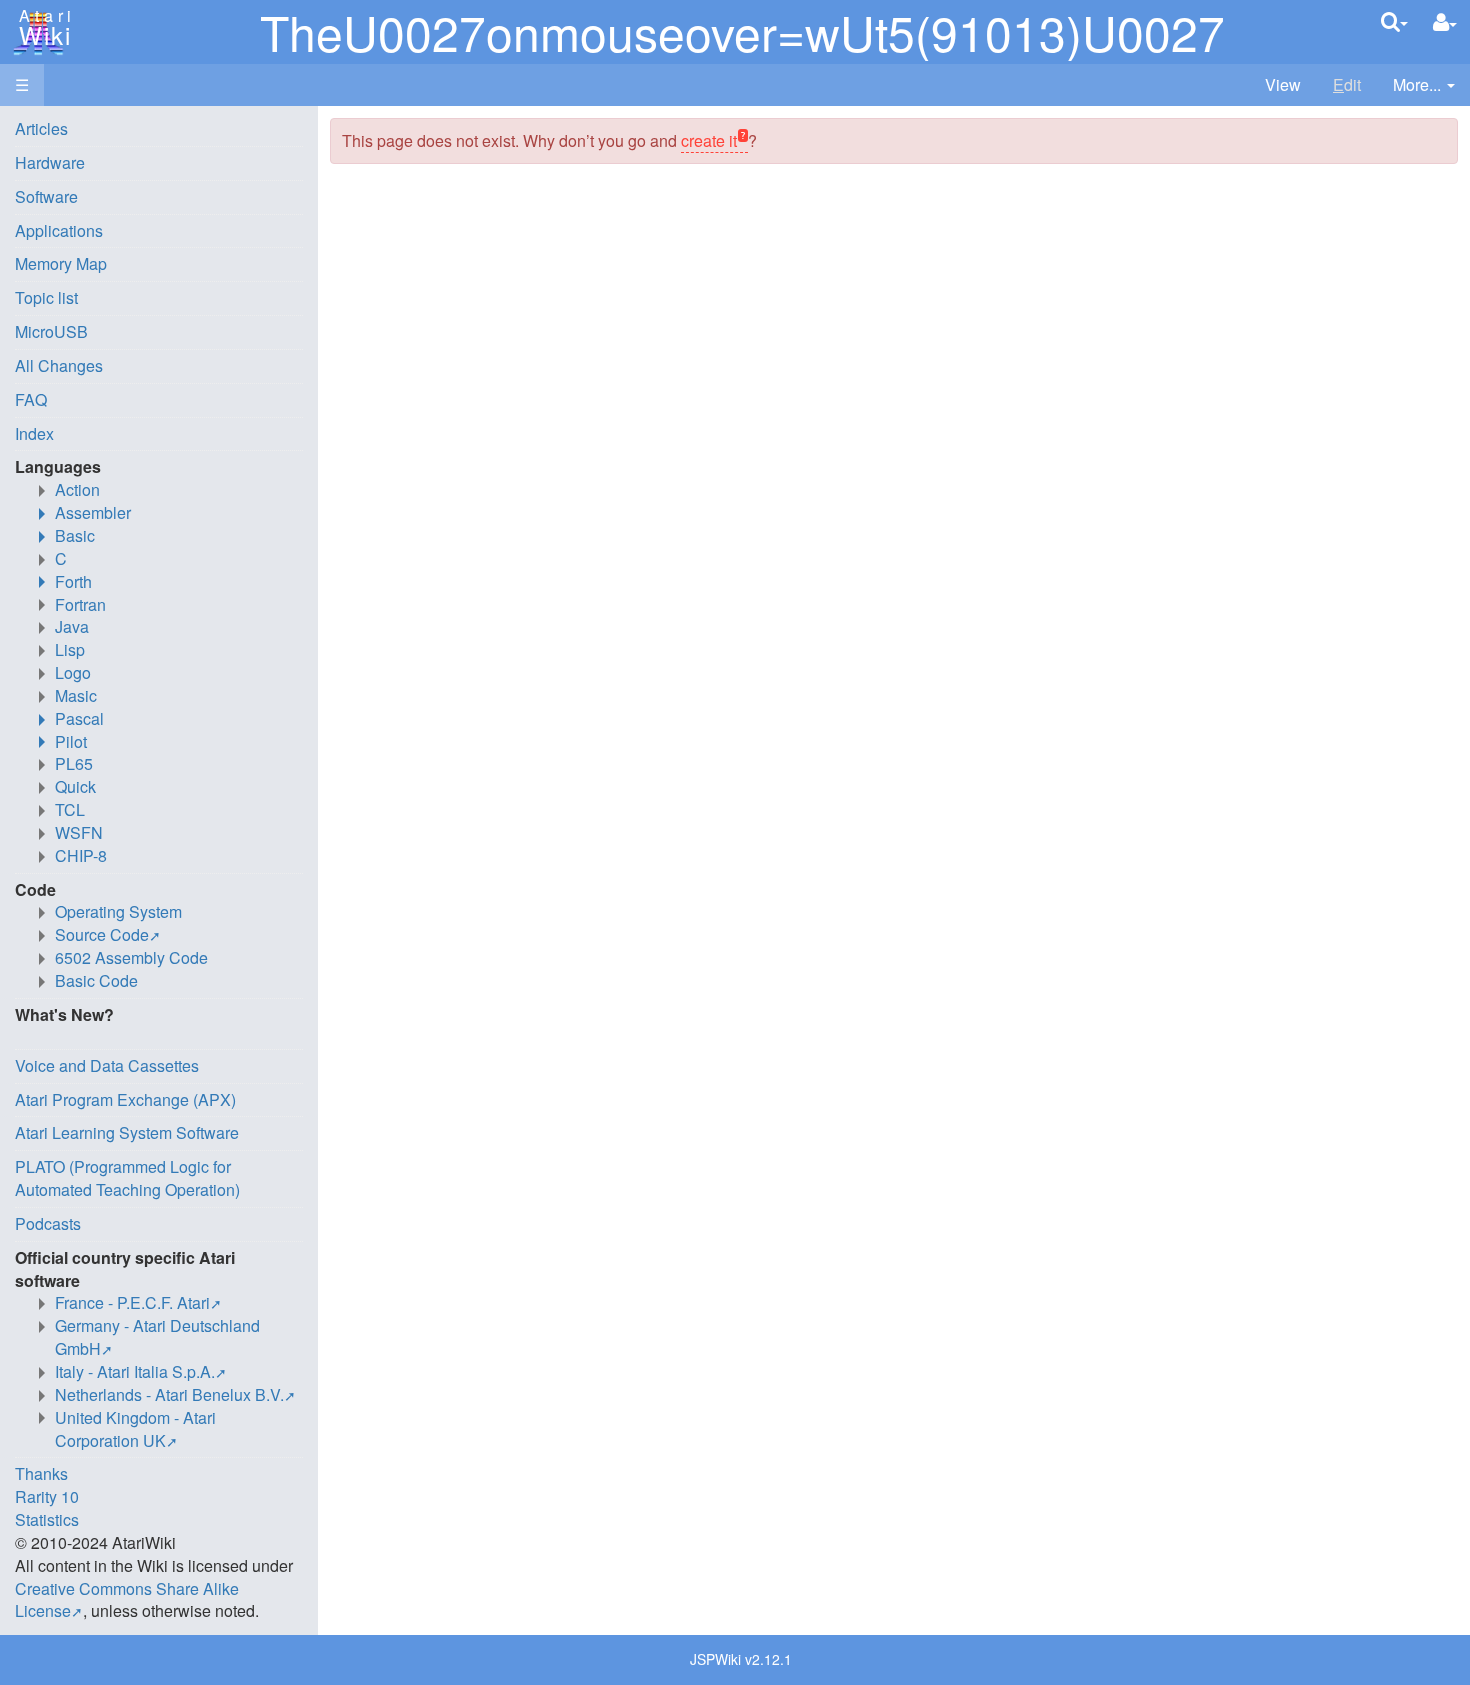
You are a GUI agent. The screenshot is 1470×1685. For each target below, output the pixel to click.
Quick (75, 786)
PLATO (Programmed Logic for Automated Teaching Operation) (127, 1178)
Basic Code (96, 980)
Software (46, 196)
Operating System (118, 911)
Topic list (46, 297)
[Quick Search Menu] (1394, 21)
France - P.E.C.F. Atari (132, 1302)
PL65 (74, 763)
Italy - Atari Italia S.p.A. (135, 1371)
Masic (76, 695)
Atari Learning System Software (127, 1132)
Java (72, 626)
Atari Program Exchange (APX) (125, 1099)
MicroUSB (51, 331)
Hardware (50, 162)
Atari (42, 28)
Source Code (102, 934)
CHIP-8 (81, 855)
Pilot (71, 741)
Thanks (41, 1473)
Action (77, 489)
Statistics (47, 1519)
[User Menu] (1445, 22)
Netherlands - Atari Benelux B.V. (169, 1394)
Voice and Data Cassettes (107, 1065)
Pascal (79, 718)
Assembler (93, 512)
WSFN (79, 832)
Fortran (80, 604)
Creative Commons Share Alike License (127, 1600)
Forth (73, 581)
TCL (70, 809)
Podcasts (48, 1223)
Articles (41, 128)
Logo (73, 672)
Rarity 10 (47, 1496)
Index (34, 433)
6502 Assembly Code (131, 957)
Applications (59, 230)
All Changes (59, 365)
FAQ (31, 399)
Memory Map (61, 263)
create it (709, 140)
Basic (75, 535)
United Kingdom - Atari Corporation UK (135, 1429)
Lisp (70, 649)
